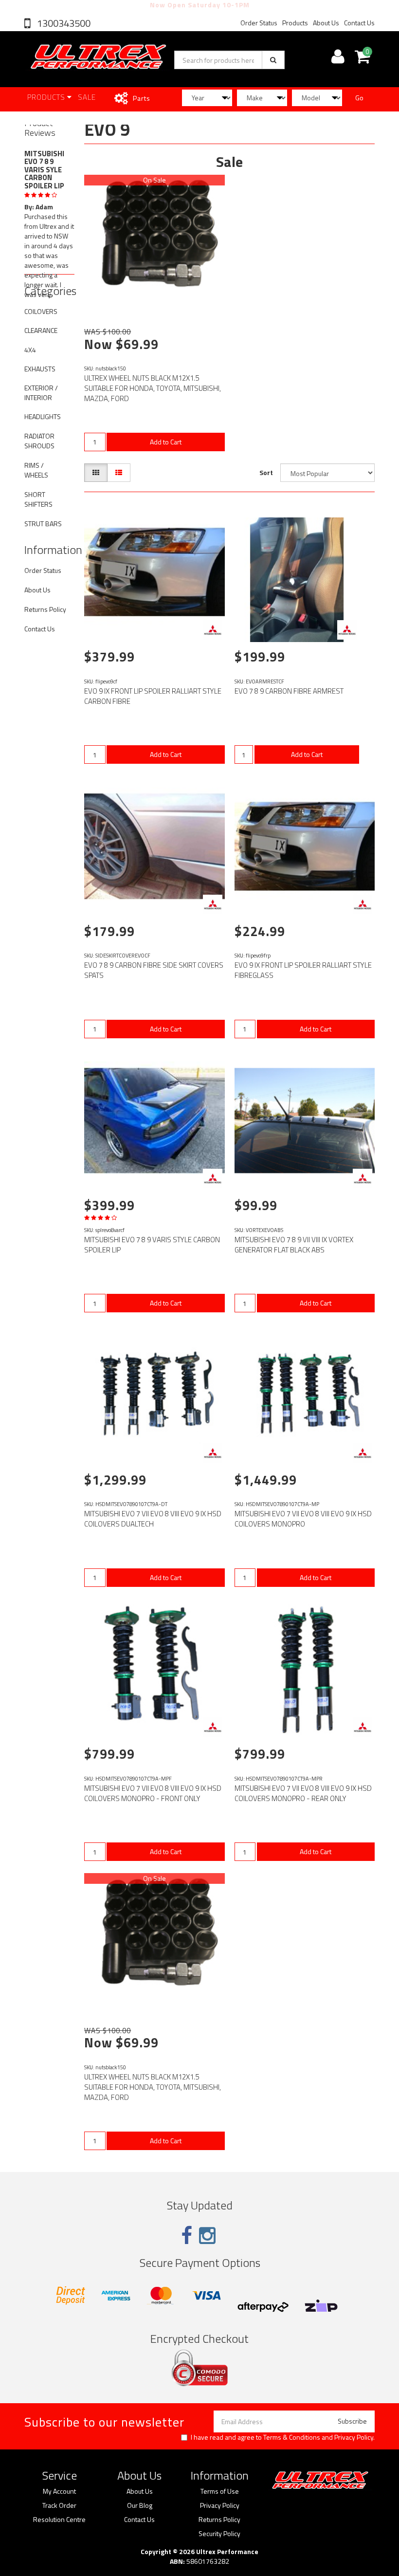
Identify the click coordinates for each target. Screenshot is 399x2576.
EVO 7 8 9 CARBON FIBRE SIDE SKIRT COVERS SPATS (154, 970)
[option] (49, 242)
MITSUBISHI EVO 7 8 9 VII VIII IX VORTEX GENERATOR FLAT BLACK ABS (294, 1245)
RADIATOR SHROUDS (39, 441)
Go (359, 98)
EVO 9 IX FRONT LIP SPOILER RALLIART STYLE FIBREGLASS (303, 970)
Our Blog (140, 2505)
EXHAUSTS (40, 369)
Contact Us (359, 23)
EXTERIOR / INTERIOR (41, 393)
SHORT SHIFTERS (38, 499)
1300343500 (63, 23)
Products (295, 23)
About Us (326, 23)
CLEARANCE (41, 330)
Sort (266, 472)
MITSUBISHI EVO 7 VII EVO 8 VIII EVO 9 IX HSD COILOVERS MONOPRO (303, 1519)
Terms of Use (220, 2491)
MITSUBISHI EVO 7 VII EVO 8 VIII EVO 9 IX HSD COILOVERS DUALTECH (153, 1519)
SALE (87, 97)
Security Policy (219, 2534)
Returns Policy (45, 609)
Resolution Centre (59, 2520)
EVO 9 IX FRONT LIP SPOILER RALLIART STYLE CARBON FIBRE (153, 696)
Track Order (59, 2505)
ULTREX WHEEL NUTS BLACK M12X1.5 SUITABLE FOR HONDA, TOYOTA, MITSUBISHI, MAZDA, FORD (153, 388)
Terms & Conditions (292, 2437)
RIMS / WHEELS (36, 470)
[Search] (273, 60)
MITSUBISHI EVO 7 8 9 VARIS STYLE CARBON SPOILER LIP (152, 1245)
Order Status (259, 23)
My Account (59, 2491)
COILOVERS (41, 311)
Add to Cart (166, 442)
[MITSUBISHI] (213, 630)
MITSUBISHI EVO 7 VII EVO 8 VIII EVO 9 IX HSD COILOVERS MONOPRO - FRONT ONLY (153, 1793)
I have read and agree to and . (283, 2437)
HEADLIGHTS (43, 416)
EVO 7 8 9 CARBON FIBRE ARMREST (289, 691)
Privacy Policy (354, 2437)
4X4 (30, 350)
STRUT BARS (43, 524)
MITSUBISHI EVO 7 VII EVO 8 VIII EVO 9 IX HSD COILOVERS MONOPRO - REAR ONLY (303, 1793)
